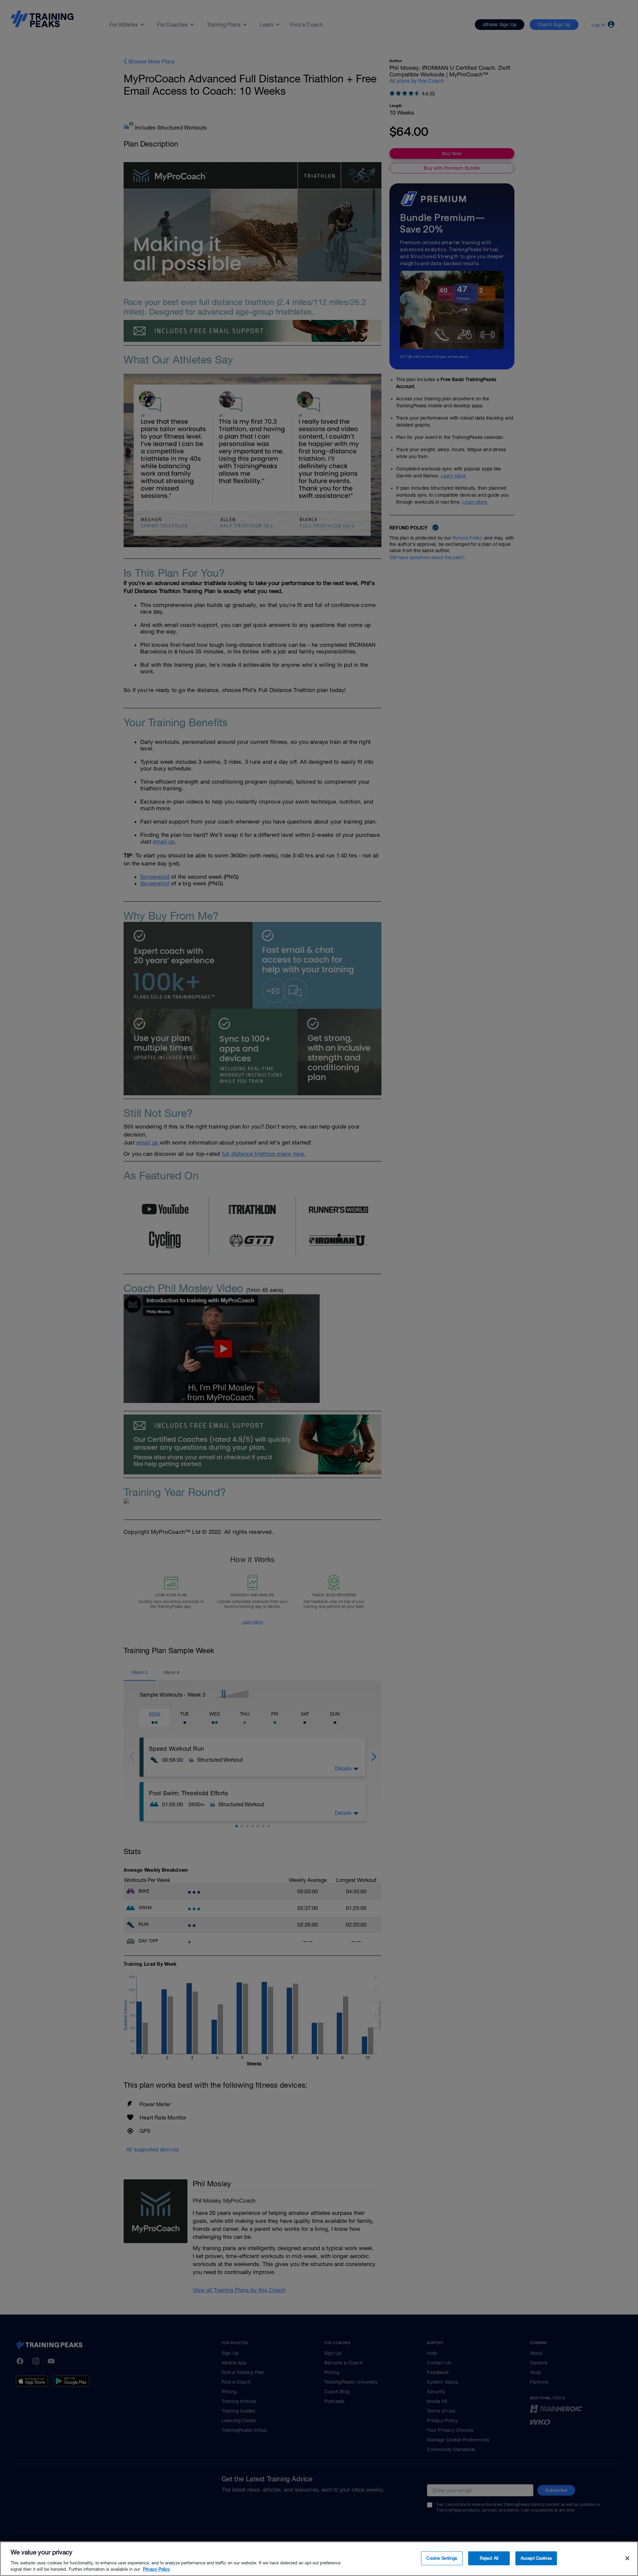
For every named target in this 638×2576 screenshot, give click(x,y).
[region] (319, 2559)
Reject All (489, 2558)
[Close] (627, 2558)
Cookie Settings (442, 2558)
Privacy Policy (157, 2569)
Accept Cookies (536, 2558)
